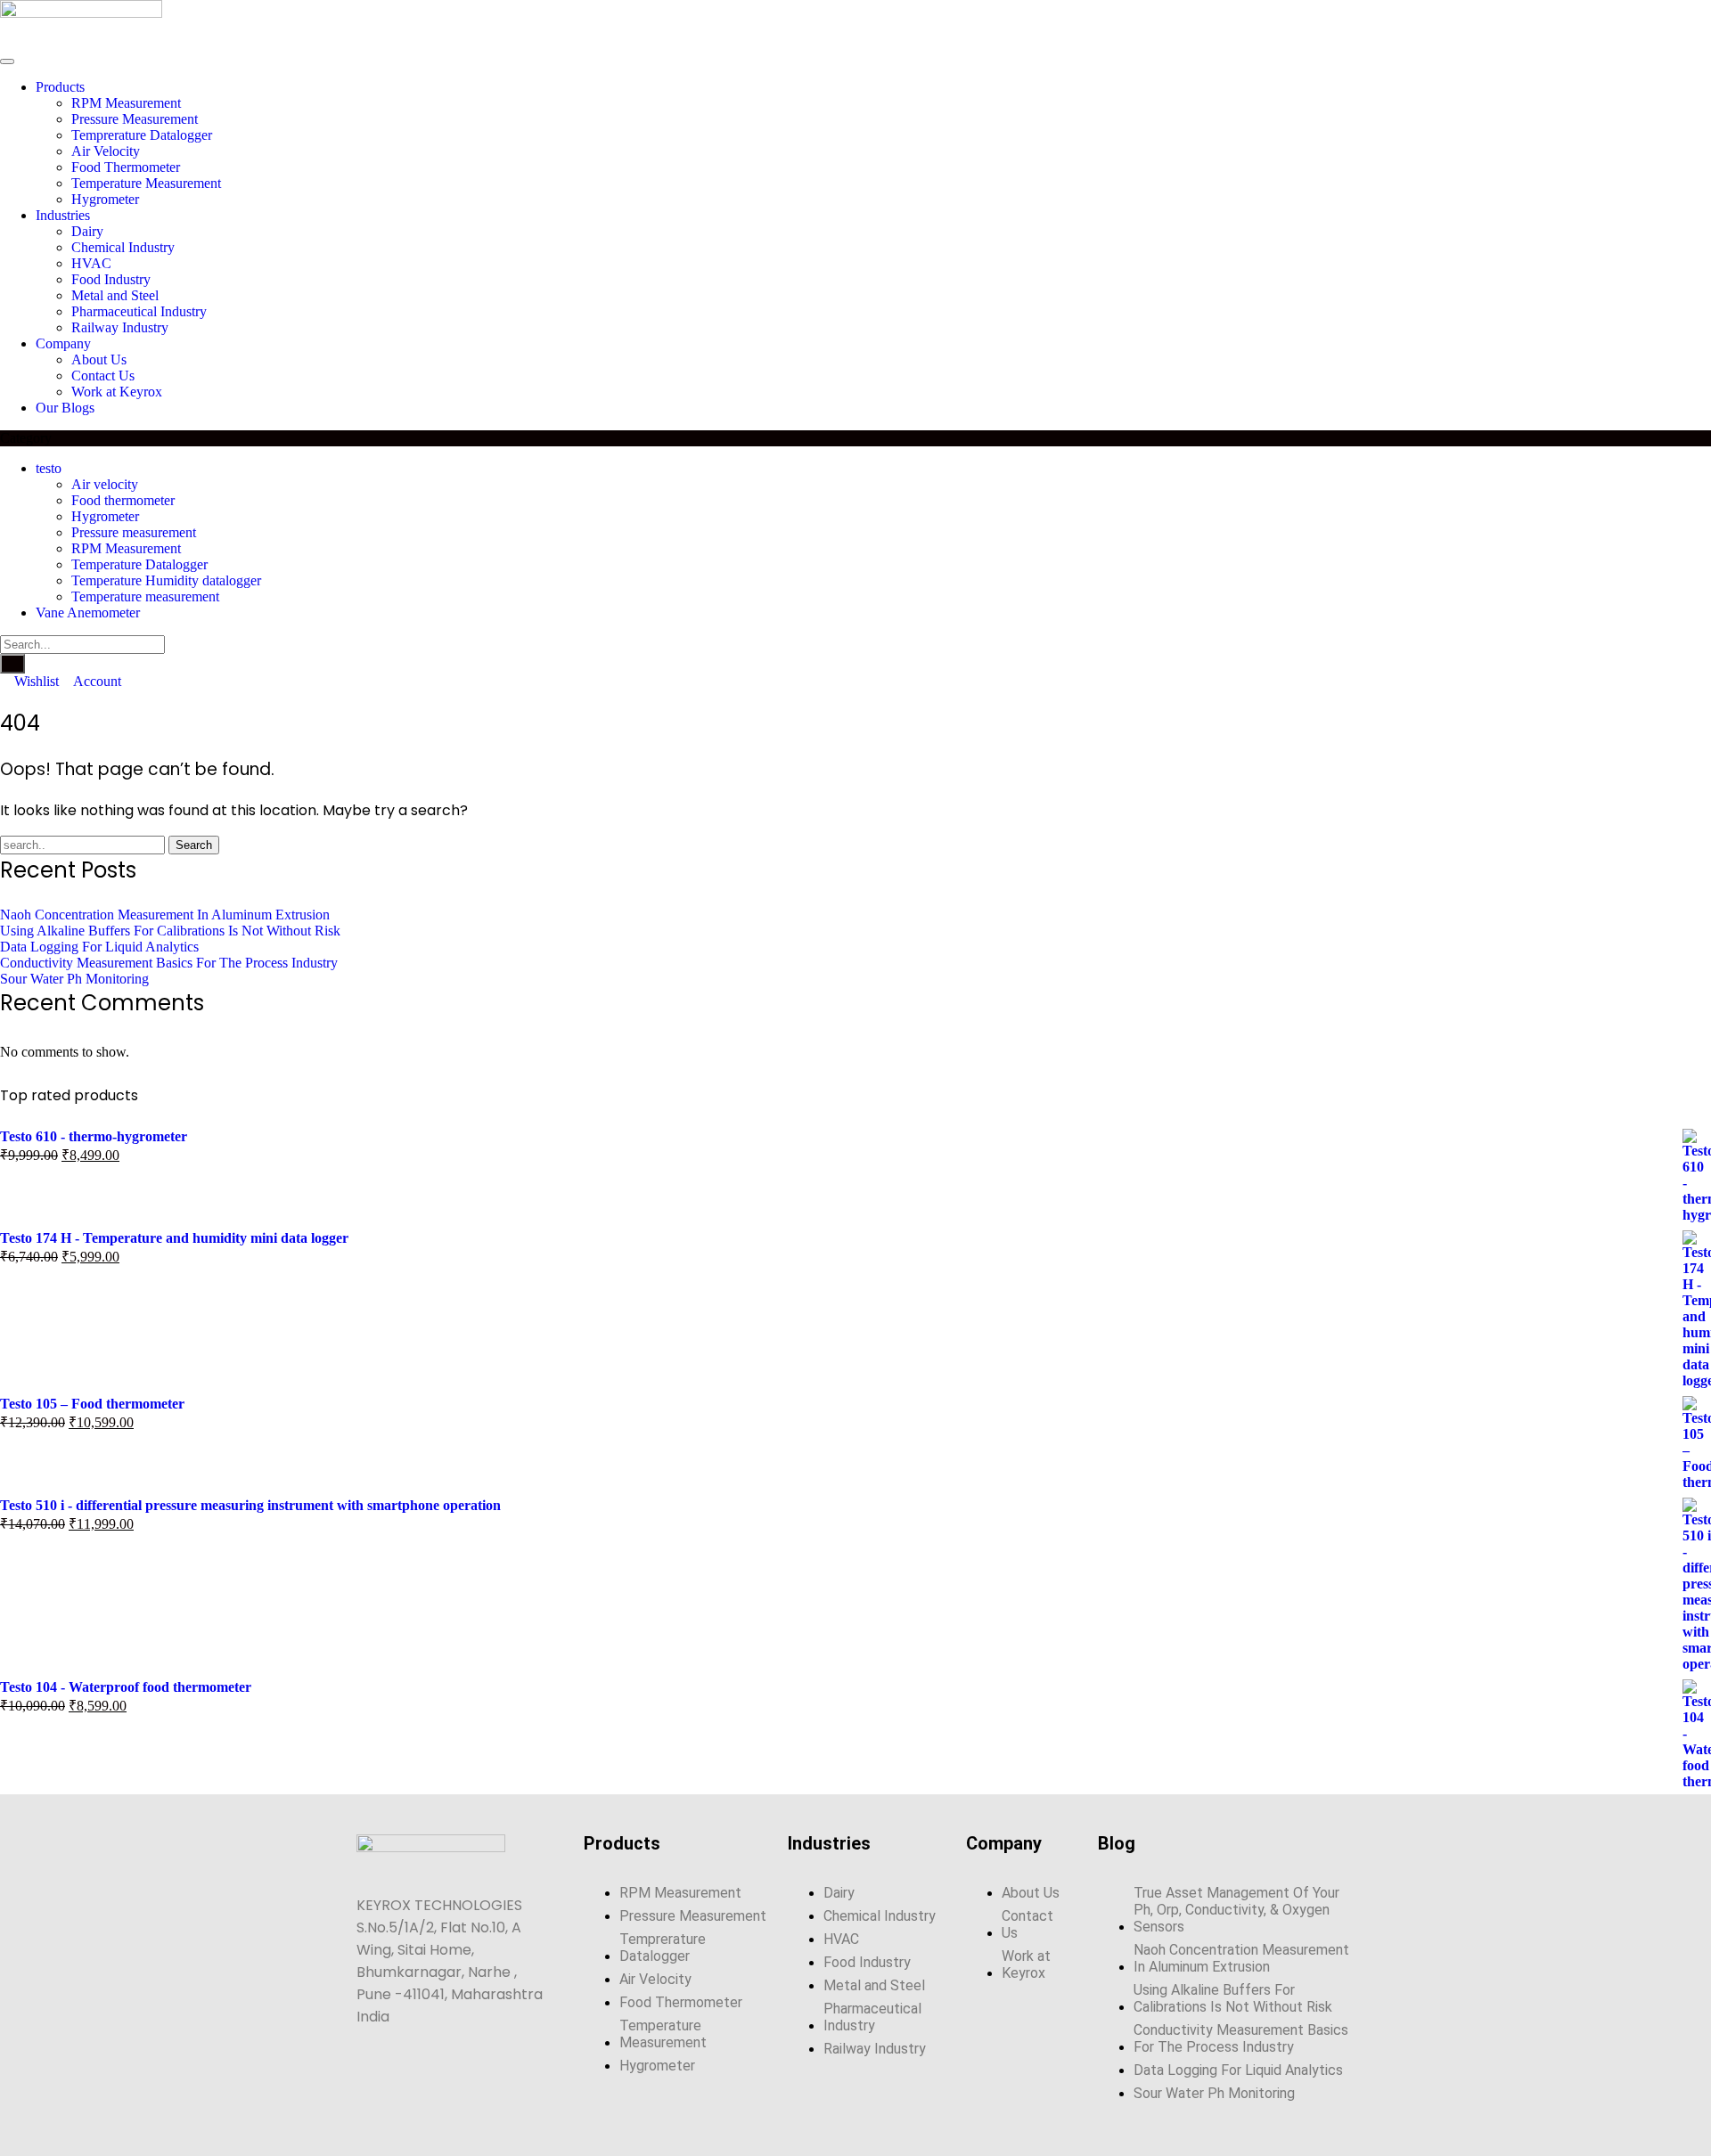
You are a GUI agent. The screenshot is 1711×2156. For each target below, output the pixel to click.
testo (49, 468)
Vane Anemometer (88, 612)
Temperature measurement (145, 596)
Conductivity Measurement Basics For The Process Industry (169, 963)
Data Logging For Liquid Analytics (99, 947)
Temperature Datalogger (139, 564)
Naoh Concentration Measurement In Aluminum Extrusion (165, 915)
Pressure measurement (134, 532)
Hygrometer (105, 516)
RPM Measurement (126, 548)
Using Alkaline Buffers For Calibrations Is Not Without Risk (170, 931)
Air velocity (105, 484)
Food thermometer (123, 500)
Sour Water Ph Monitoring (74, 979)
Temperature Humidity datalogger (166, 580)
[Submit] (12, 664)
